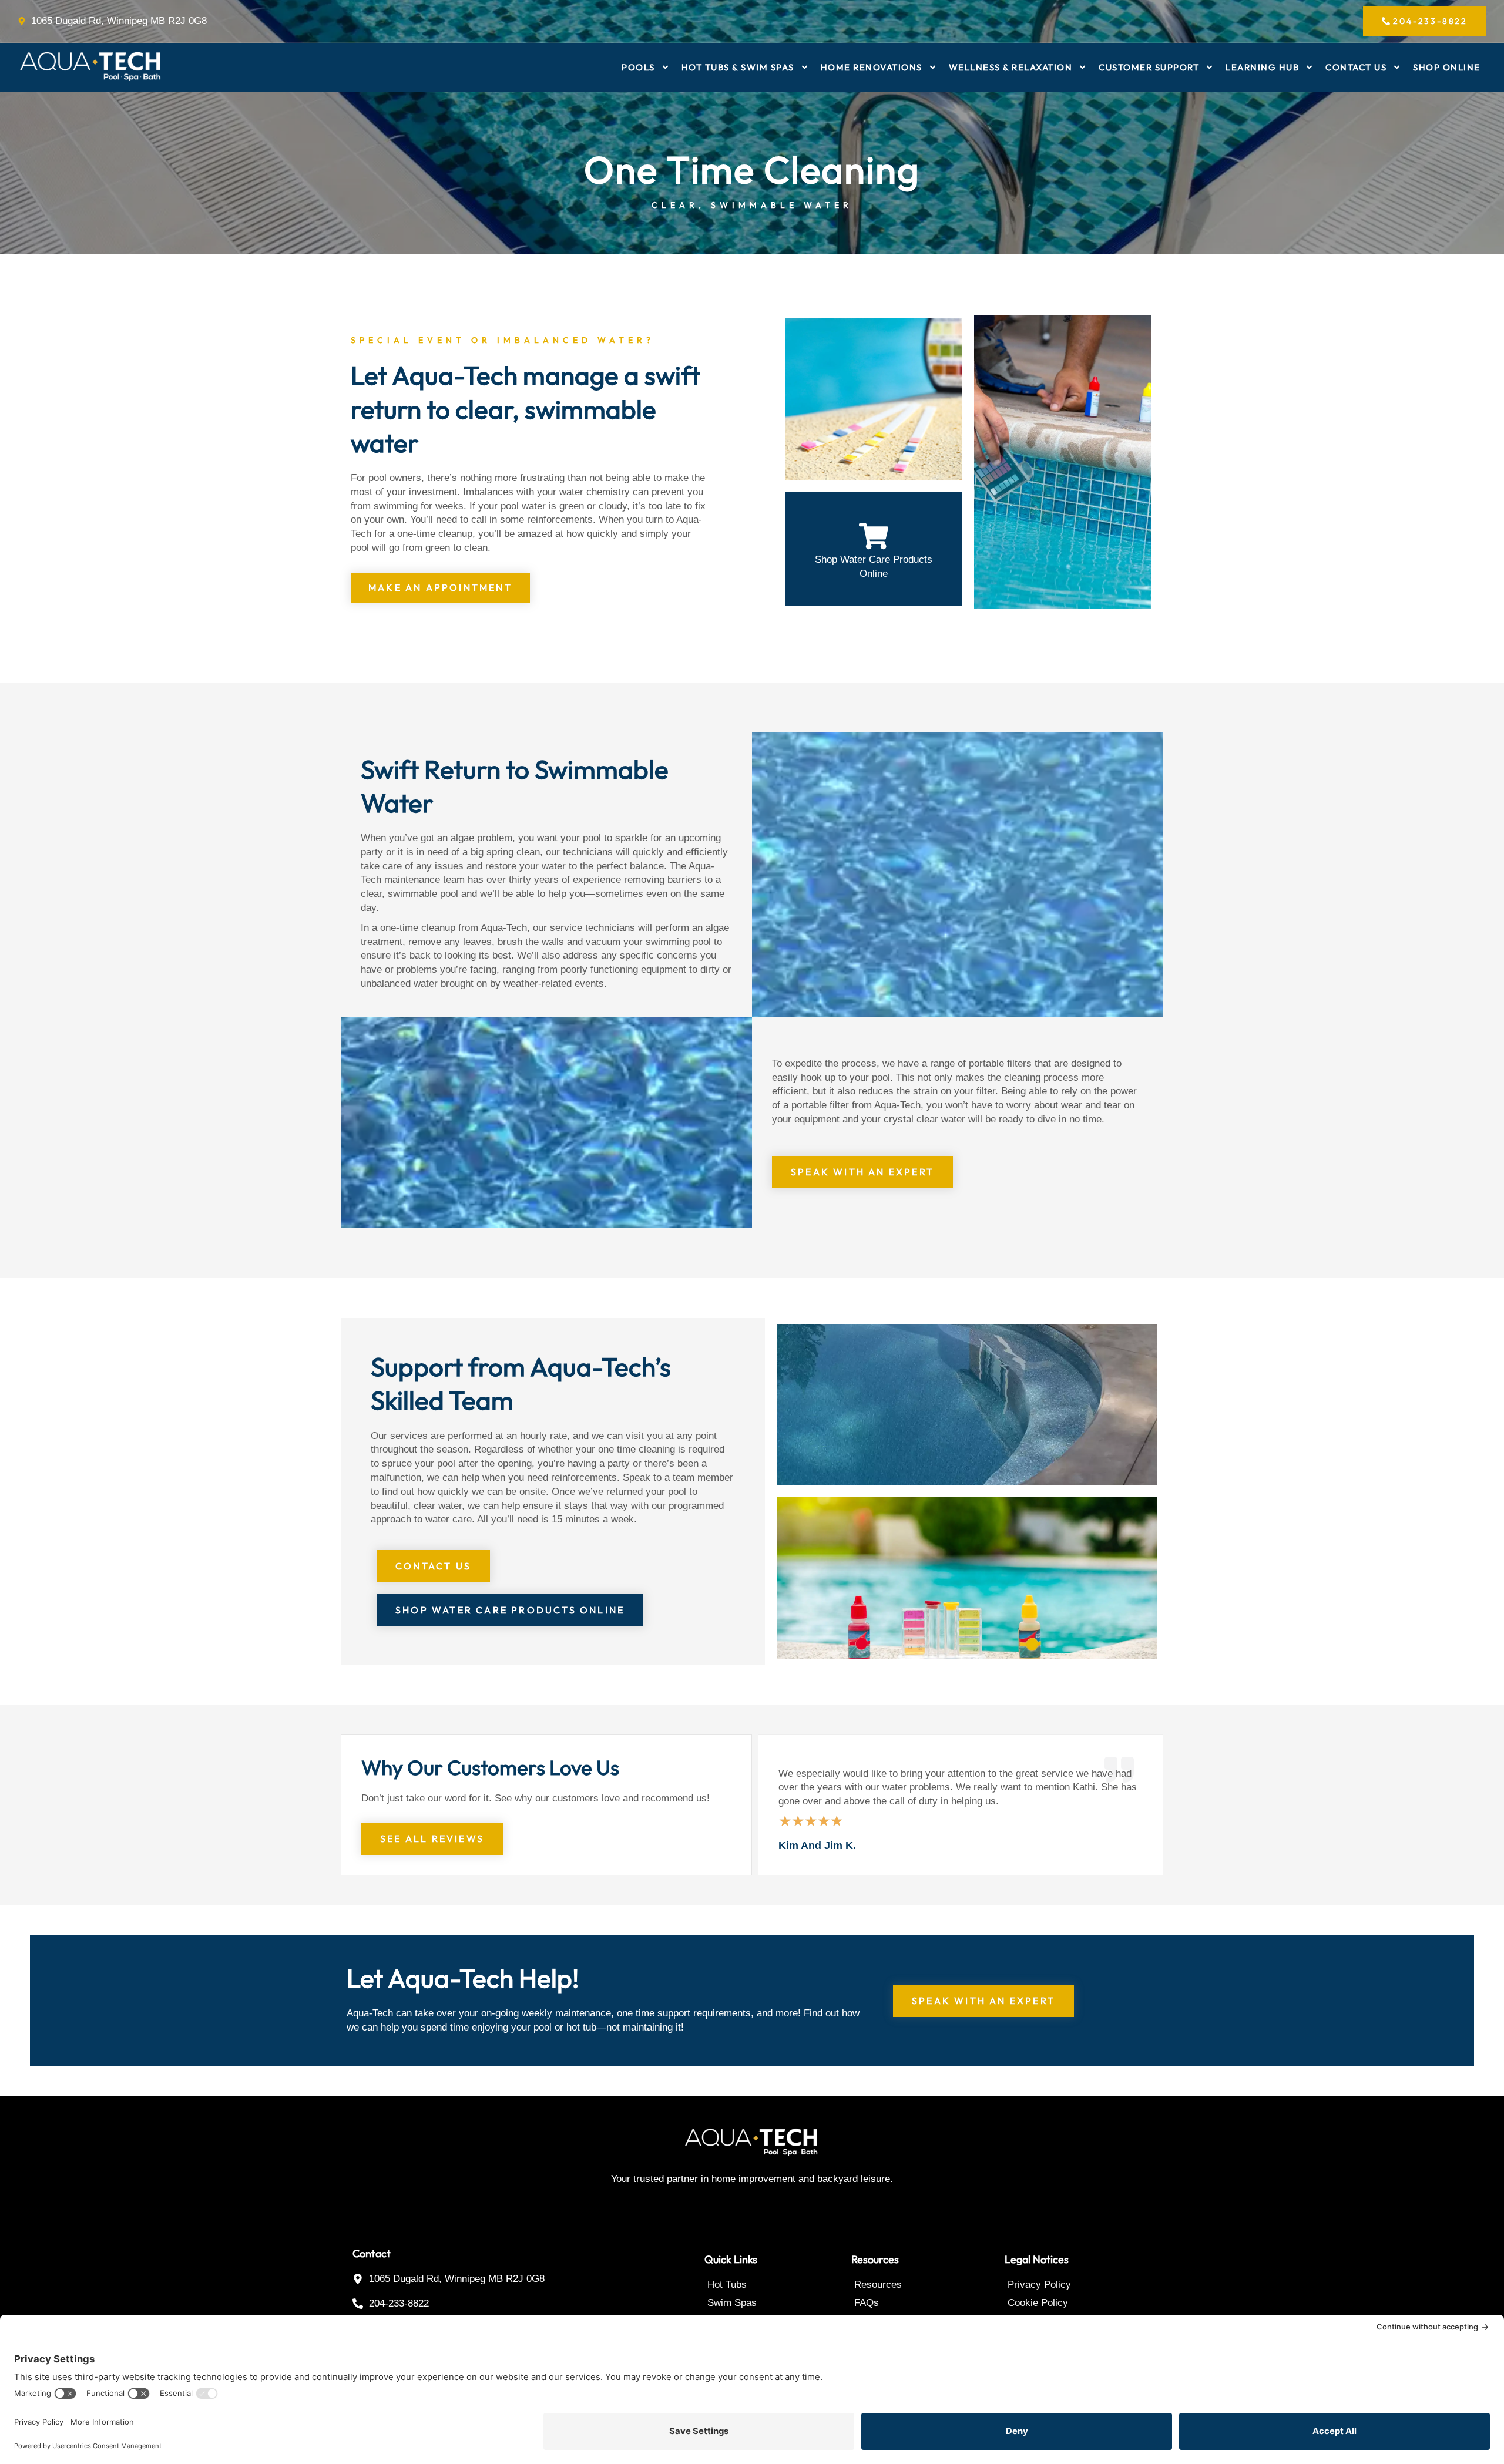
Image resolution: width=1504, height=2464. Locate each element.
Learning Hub (1262, 67)
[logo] (91, 67)
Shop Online (1447, 67)
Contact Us (1356, 67)
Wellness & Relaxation (1011, 67)
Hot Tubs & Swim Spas (738, 67)
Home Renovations (872, 67)
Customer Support (1149, 67)
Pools (638, 67)
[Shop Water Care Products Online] (874, 536)
